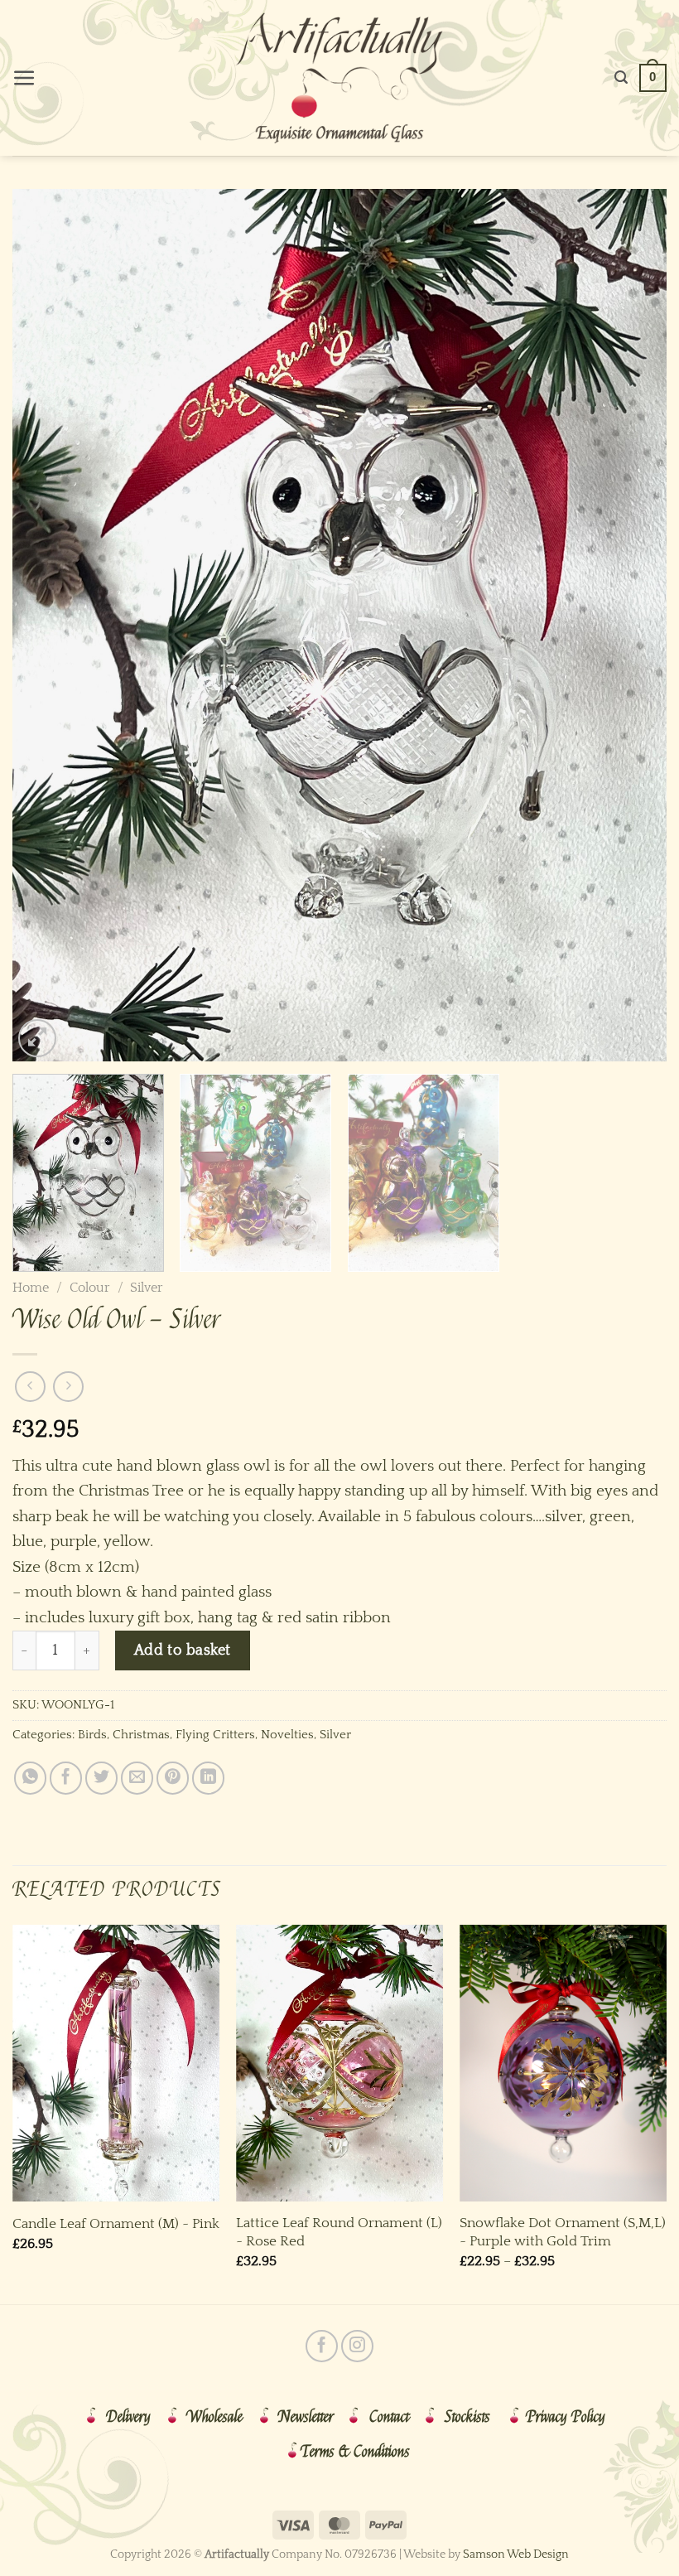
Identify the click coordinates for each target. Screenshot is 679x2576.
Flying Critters (215, 1735)
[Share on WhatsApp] (30, 1778)
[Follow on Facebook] (322, 2346)
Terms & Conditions (355, 2452)
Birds (92, 1735)
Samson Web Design (516, 2554)
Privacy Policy (566, 2417)
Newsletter (306, 2417)
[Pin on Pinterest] (173, 1778)
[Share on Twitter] (101, 1778)
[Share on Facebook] (66, 1778)
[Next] (633, 625)
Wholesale (214, 2417)
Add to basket (183, 1650)
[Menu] (24, 78)
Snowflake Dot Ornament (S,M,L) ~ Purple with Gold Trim (563, 2232)
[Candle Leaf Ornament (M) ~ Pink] (116, 2063)
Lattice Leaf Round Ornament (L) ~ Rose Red (339, 2232)
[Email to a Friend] (137, 1778)
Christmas (141, 1735)
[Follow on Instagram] (357, 2346)
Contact (389, 2417)
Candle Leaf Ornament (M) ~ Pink (116, 2223)
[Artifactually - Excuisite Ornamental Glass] (339, 78)
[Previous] (46, 625)
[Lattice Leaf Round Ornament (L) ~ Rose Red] (339, 2063)
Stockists (467, 2417)
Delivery (128, 2417)
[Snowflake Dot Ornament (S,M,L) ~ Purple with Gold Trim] (563, 2063)
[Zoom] (37, 1038)
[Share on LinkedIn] (208, 1778)
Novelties (287, 1735)
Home (31, 1288)
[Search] (621, 77)
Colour (90, 1288)
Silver (147, 1288)
